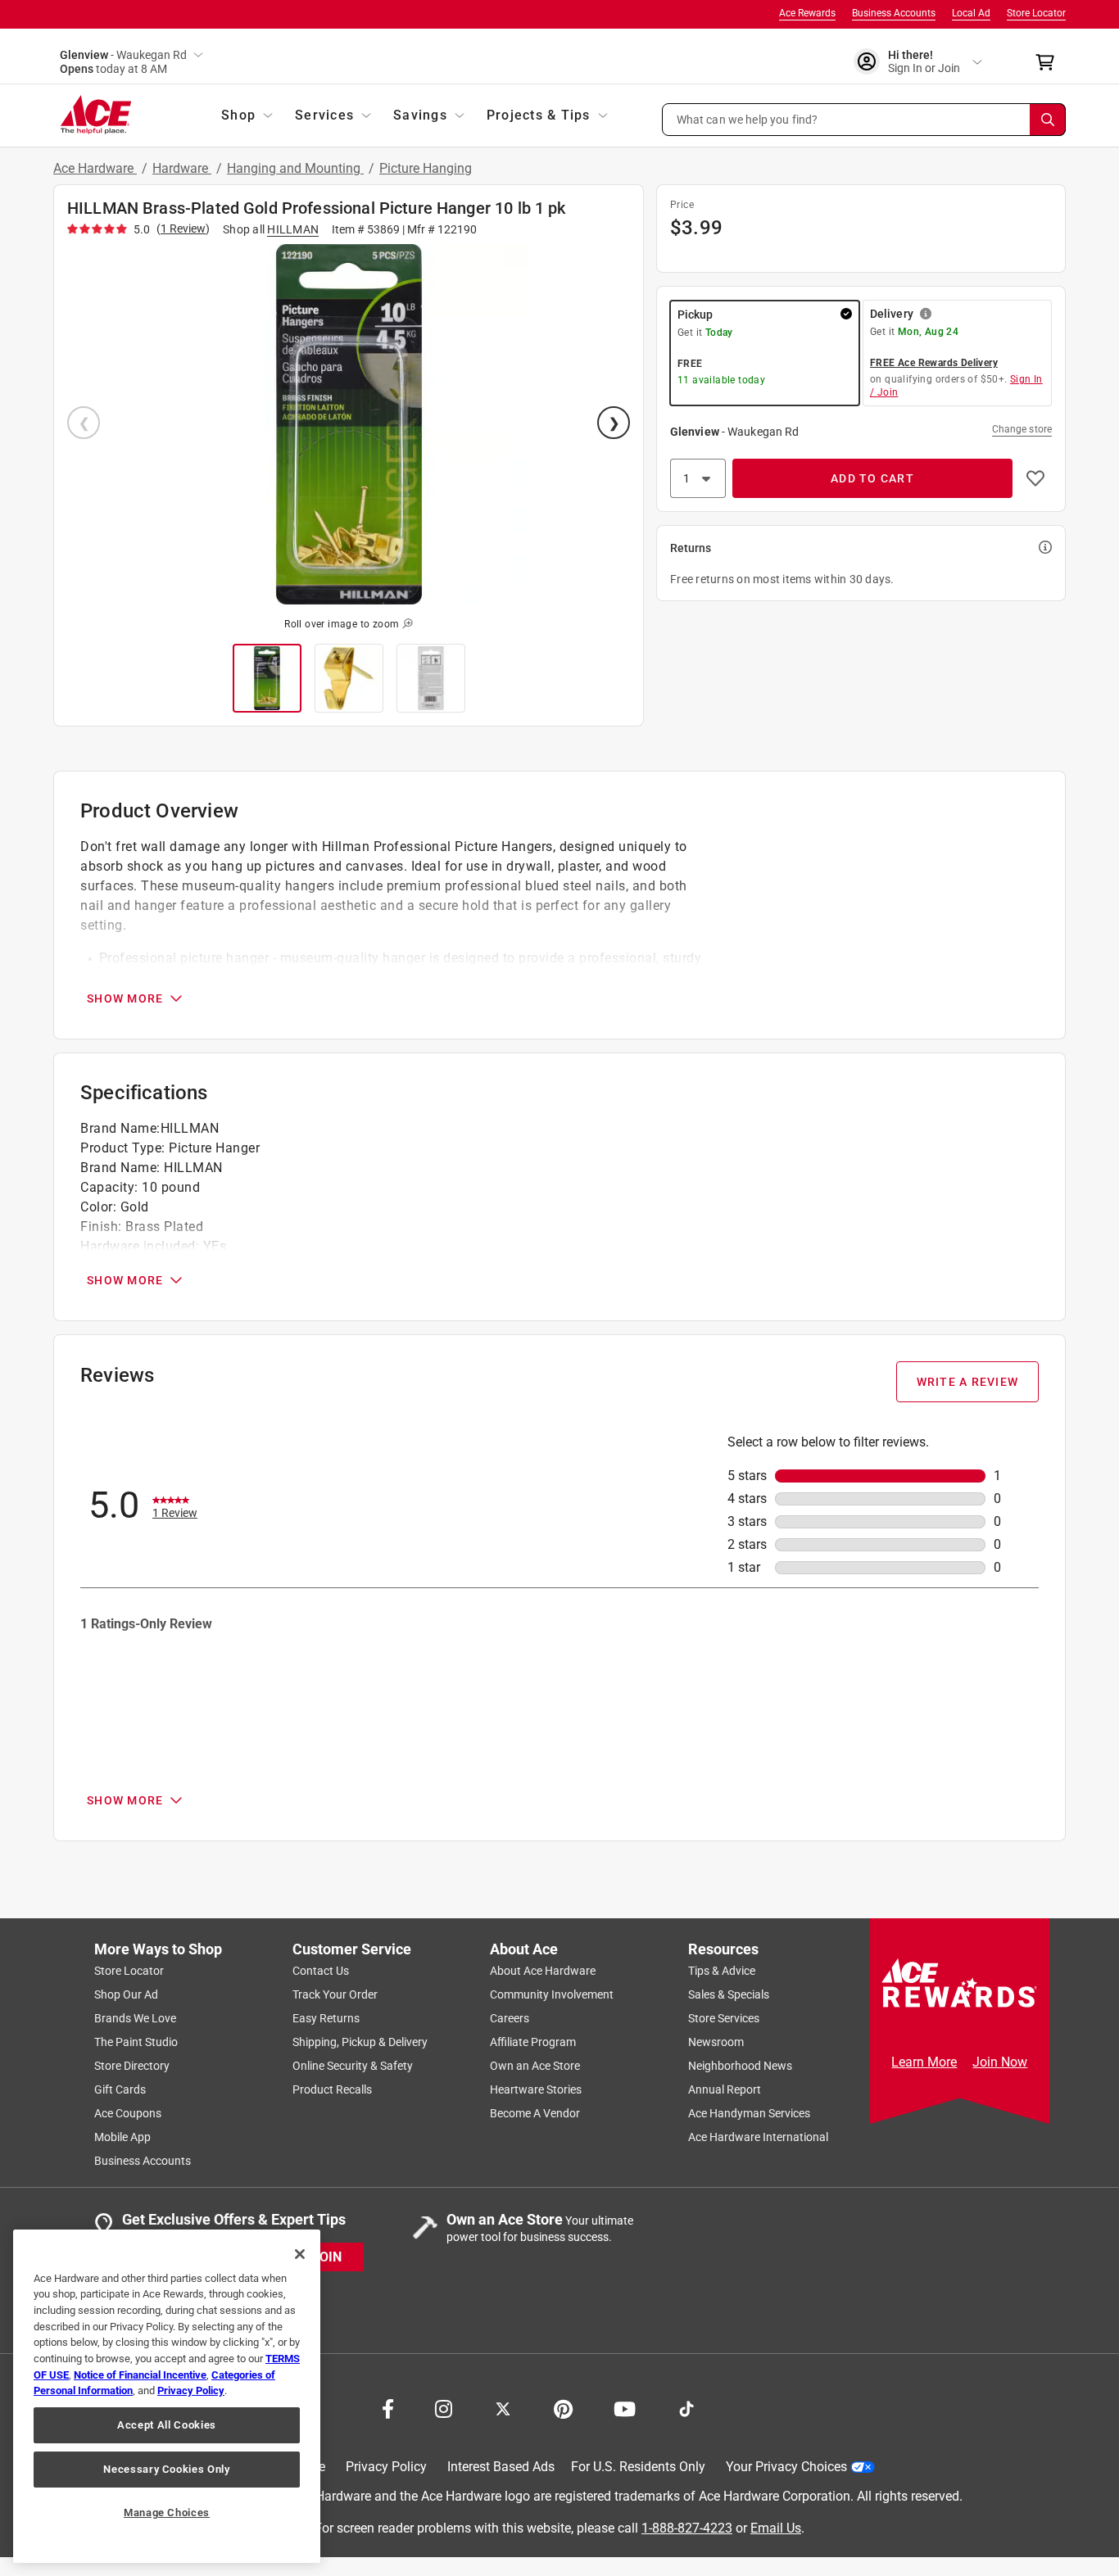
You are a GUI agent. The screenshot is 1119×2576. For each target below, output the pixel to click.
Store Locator (1036, 13)
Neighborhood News (740, 2066)
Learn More (924, 2062)
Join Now (1000, 2062)
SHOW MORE (125, 998)
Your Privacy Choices (786, 2467)
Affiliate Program (533, 2042)
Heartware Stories (536, 2089)
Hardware (182, 168)
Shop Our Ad (126, 1994)
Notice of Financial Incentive (140, 2375)
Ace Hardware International (758, 2137)
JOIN (327, 2256)
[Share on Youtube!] (625, 2407)
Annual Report (725, 2089)
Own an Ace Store (535, 2066)
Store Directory (132, 2066)
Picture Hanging (426, 168)
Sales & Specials (729, 1994)
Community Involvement (552, 1994)
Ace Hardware (95, 168)
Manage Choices (167, 2513)
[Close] (300, 2254)
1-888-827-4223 (687, 2527)
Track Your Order (335, 1994)
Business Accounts (894, 13)
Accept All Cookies (167, 2425)
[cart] (1050, 62)
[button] (864, 120)
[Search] (1048, 120)
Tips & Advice (722, 1971)
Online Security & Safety (353, 2066)
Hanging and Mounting (295, 168)
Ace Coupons (128, 2113)
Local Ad (971, 13)
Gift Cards (120, 2089)
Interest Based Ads (501, 2467)
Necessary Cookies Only (166, 2469)
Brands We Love (135, 2018)
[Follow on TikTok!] (686, 2407)
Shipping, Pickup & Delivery (360, 2042)
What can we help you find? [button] (748, 119)
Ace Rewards (807, 13)
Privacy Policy (386, 2467)
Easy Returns (326, 2018)
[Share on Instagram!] (444, 2407)
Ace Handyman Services (749, 2113)
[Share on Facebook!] (388, 2407)
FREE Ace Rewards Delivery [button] (934, 363)
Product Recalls (332, 2089)
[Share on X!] (503, 2407)
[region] (167, 2396)
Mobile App (122, 2137)
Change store (1022, 429)
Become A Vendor (535, 2113)
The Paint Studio (136, 2042)
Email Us (776, 2527)
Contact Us (321, 1971)
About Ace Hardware (543, 1971)
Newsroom (716, 2042)
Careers (510, 2018)
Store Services (724, 2018)
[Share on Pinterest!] (563, 2407)
